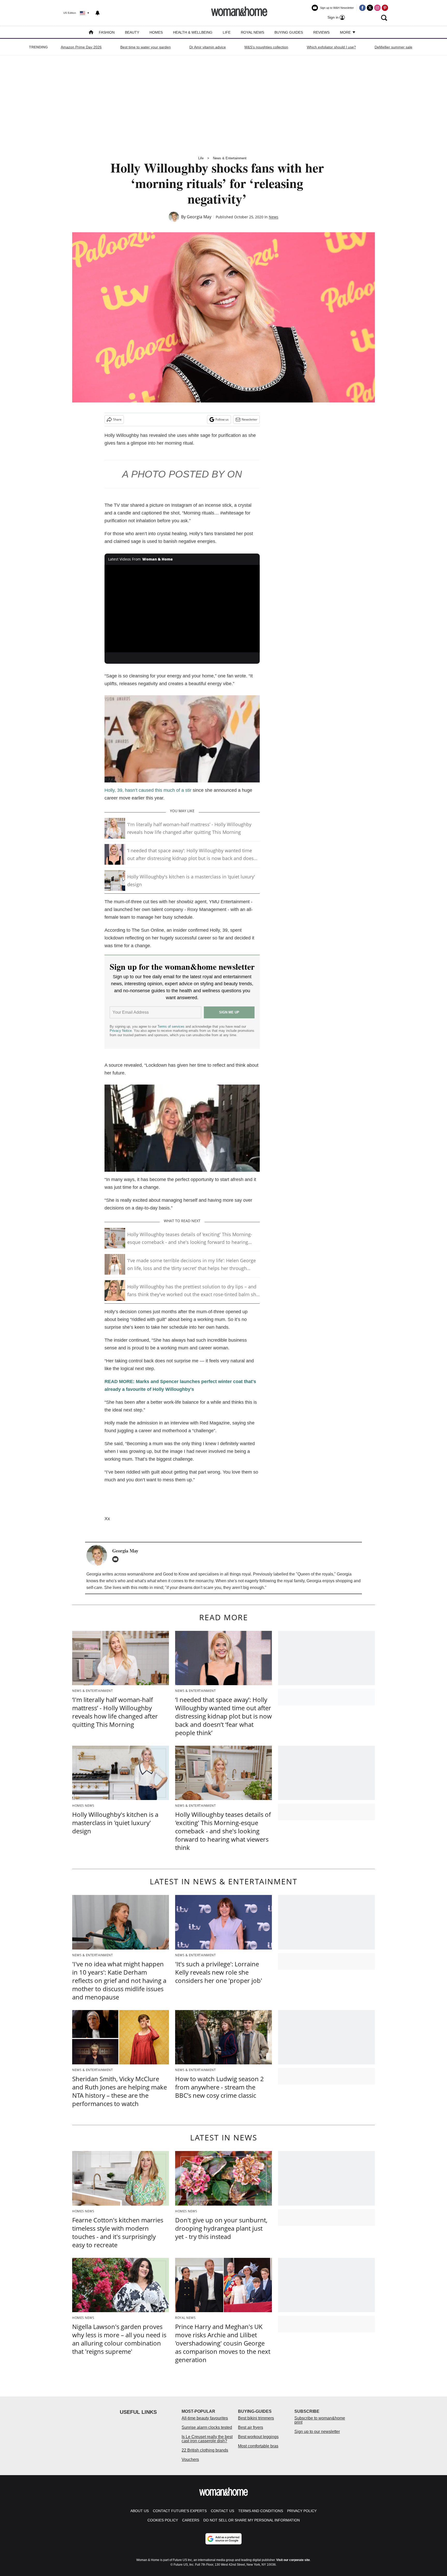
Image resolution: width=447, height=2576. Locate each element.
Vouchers (190, 2459)
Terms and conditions (261, 2511)
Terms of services (172, 1026)
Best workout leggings (258, 2437)
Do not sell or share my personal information (252, 2520)
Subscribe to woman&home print (320, 2420)
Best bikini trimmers (256, 2418)
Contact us (222, 2511)
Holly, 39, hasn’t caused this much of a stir (148, 790)
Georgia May (199, 217)
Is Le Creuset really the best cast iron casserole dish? (207, 2439)
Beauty (132, 32)
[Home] (91, 33)
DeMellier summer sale (393, 47)
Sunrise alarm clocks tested (207, 2427)
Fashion (107, 32)
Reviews (321, 32)
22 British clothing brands (205, 2450)
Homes (156, 32)
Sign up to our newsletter (317, 2432)
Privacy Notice (121, 1031)
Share (117, 419)
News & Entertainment (230, 158)
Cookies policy (163, 2520)
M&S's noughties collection (266, 47)
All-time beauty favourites (205, 2418)
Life (227, 32)
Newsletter (249, 419)
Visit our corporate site (293, 2560)
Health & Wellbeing (193, 32)
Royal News (252, 32)
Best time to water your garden (146, 47)
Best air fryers (251, 2427)
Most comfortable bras (258, 2446)
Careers (191, 2520)
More (346, 32)
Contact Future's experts (180, 2511)
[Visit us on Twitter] (370, 8)
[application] (182, 609)
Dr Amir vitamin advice (208, 47)
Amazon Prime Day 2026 (81, 47)
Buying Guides (289, 32)
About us (140, 2511)
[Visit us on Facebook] (362, 8)
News (274, 217)
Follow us (222, 419)
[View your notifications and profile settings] (98, 13)
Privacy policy (302, 2511)
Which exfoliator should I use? (331, 47)
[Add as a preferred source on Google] (224, 2539)
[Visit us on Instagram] (377, 8)
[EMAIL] (117, 1559)
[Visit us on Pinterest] (385, 8)
